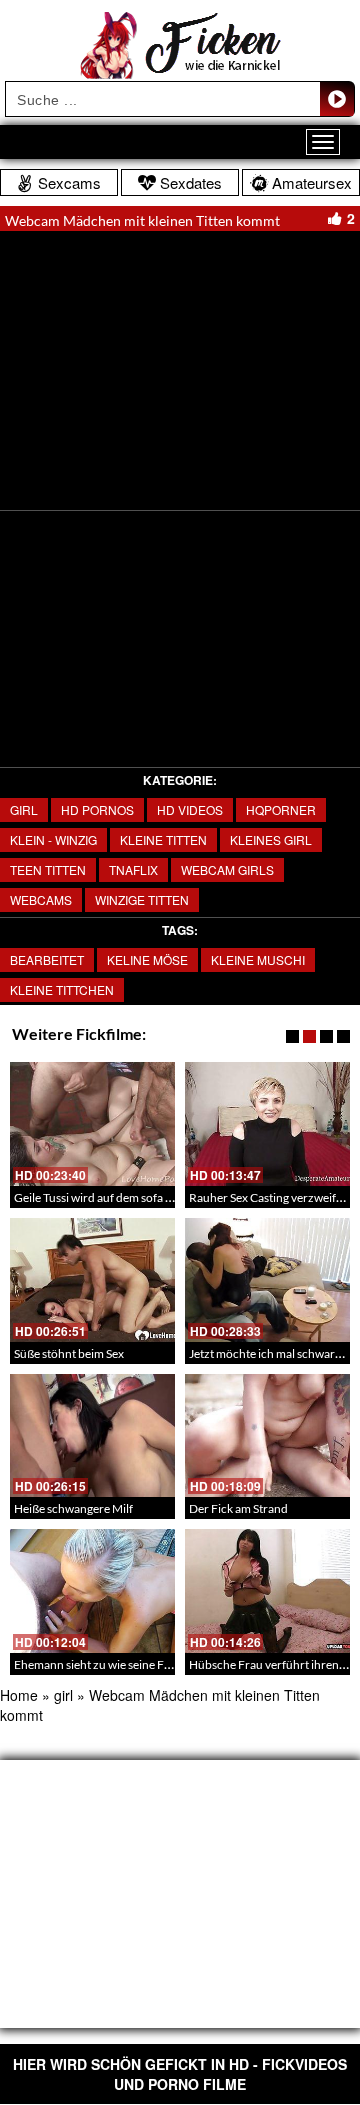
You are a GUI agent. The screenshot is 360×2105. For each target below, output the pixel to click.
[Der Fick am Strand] (267, 1436)
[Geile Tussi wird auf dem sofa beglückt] (92, 1124)
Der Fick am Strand (238, 1508)
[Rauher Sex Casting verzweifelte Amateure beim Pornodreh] (267, 1124)
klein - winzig (53, 839)
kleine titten (163, 839)
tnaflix (133, 869)
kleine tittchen (62, 989)
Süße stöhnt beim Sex (69, 1353)
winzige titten (142, 899)
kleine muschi (258, 959)
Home (19, 1695)
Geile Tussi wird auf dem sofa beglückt (112, 1197)
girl (24, 809)
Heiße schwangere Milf (73, 1508)
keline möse (147, 959)
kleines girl (271, 839)
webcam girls (227, 869)
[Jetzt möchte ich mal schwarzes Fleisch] (267, 1280)
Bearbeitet (47, 959)
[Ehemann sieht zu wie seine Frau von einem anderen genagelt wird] (92, 1591)
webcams (41, 899)
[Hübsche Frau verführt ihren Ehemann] (267, 1591)
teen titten (48, 869)
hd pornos (97, 809)
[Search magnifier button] (337, 99)
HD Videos (190, 809)
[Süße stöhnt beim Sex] (92, 1280)
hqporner (281, 809)
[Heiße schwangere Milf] (92, 1436)
